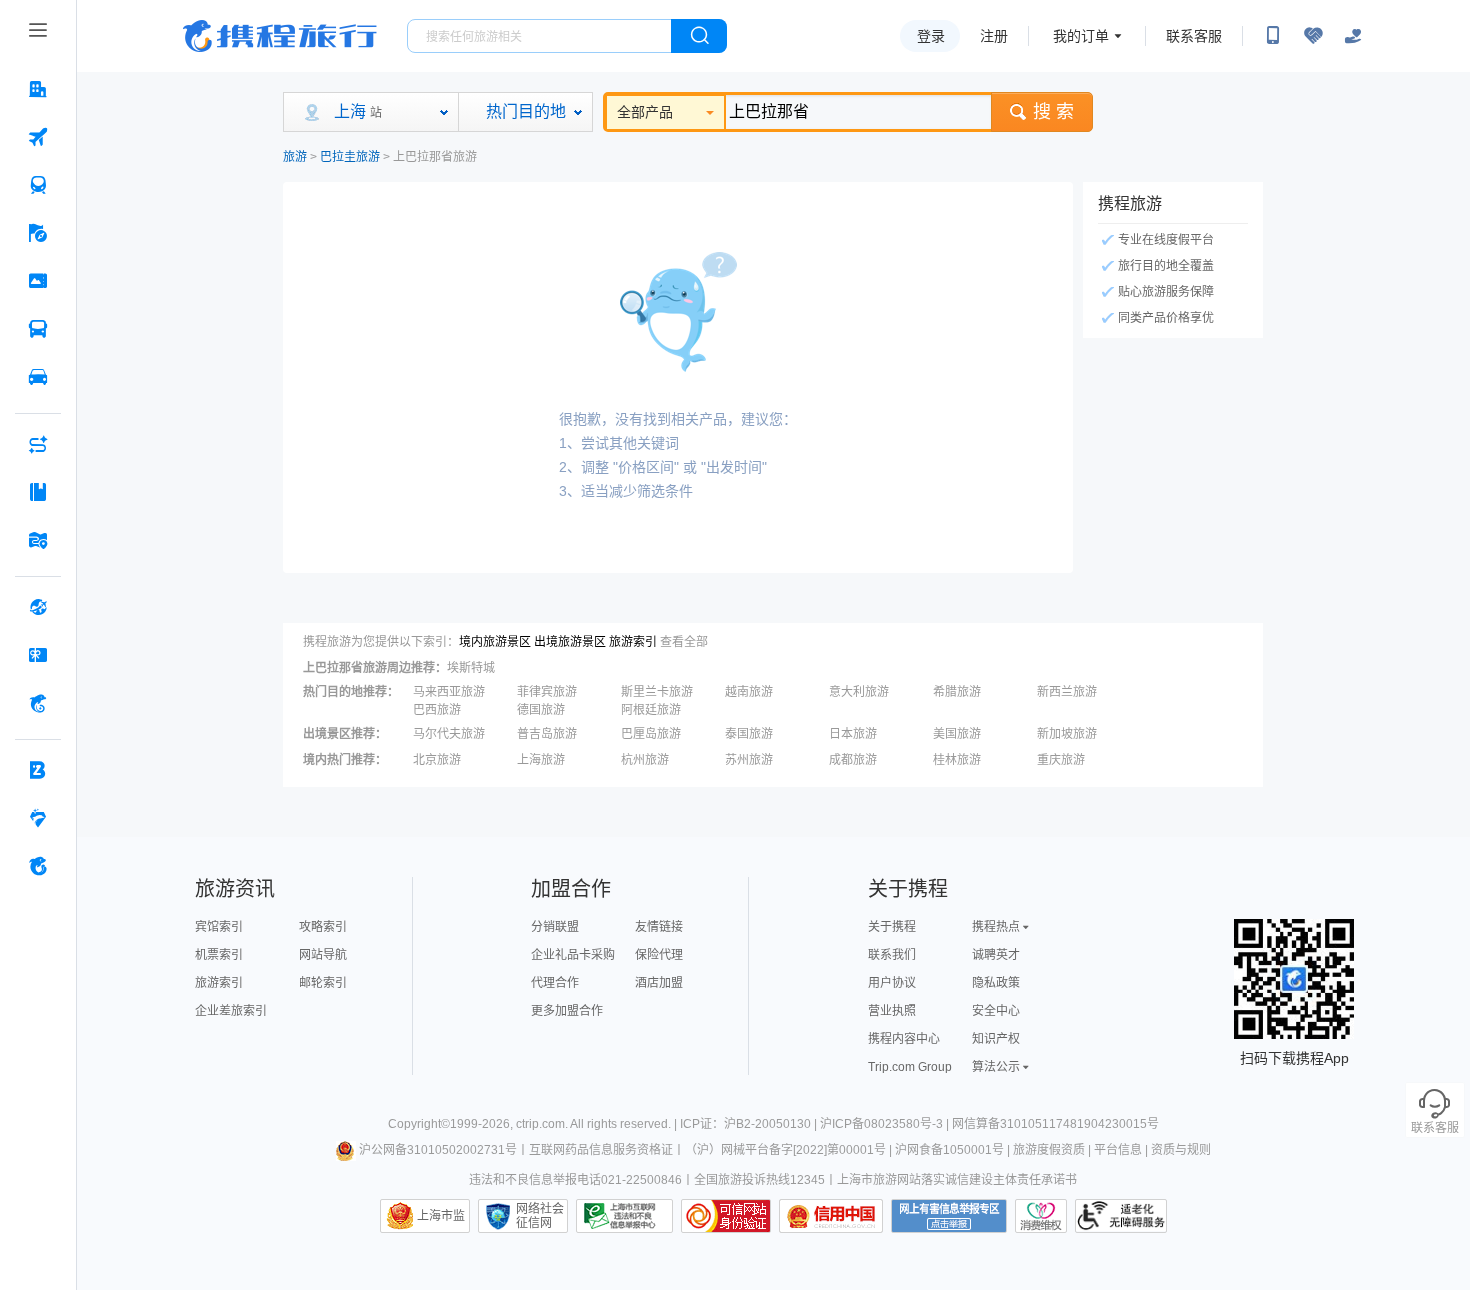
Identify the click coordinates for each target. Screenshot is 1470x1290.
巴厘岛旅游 (651, 734)
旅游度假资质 (1049, 1150)
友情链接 (659, 927)
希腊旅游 (957, 692)
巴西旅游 (437, 710)
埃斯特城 (471, 668)
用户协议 (892, 983)
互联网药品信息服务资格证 (601, 1150)
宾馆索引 (219, 927)
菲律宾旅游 (547, 692)
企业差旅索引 (231, 1011)
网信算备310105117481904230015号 (1055, 1124)
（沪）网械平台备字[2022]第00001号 (785, 1150)
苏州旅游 (749, 760)
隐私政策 (996, 983)
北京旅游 (437, 760)
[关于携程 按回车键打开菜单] (38, 866)
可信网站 (726, 1216)
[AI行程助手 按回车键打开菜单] (38, 444)
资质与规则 (1181, 1150)
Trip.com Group (910, 1067)
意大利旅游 (859, 692)
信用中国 (831, 1216)
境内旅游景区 (495, 642)
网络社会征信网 (540, 1216)
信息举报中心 (624, 1216)
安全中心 (996, 1011)
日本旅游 (853, 734)
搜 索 (1053, 112)
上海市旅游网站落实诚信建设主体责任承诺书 (957, 1180)
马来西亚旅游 (449, 692)
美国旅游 (957, 734)
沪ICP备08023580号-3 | (886, 1124)
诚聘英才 (996, 955)
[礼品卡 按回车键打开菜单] (38, 655)
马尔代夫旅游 (449, 734)
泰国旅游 (749, 734)
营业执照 (892, 1011)
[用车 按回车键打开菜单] (38, 377)
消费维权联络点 (1041, 1216)
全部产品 (645, 112)
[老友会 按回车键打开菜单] (38, 818)
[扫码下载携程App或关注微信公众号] (1273, 36)
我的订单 (1081, 36)
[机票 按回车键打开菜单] (38, 137)
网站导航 (323, 955)
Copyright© (419, 1124)
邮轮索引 (323, 983)
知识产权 (996, 1039)
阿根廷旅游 (651, 710)
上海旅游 (541, 760)
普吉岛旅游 (547, 734)
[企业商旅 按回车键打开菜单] (38, 770)
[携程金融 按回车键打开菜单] (38, 703)
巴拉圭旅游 (350, 157)
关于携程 (892, 927)
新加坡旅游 (1067, 734)
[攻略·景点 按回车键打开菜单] (38, 492)
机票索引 (219, 955)
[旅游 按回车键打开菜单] (38, 233)
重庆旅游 (1061, 760)
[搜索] (699, 36)
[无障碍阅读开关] (1313, 36)
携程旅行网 (280, 36)
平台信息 (1118, 1150)
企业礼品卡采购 (573, 955)
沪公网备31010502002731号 (438, 1150)
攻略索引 (323, 927)
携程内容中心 (904, 1039)
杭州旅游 (645, 760)
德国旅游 (541, 710)
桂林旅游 (957, 760)
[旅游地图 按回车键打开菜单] (38, 540)
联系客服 (1194, 36)
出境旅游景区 (570, 642)
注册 (994, 36)
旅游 (295, 157)
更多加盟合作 (567, 1011)
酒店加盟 (659, 983)
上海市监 (441, 1216)
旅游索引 (633, 642)
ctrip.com (540, 1124)
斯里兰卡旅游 (657, 692)
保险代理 (659, 955)
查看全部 (684, 642)
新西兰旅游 (1067, 692)
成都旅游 (853, 760)
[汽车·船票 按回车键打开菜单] (38, 329)
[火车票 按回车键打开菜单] (38, 185)
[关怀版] (1353, 36)
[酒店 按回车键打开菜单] (38, 89)
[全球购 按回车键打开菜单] (38, 607)
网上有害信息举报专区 (949, 1216)
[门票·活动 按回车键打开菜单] (38, 281)
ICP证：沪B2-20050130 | (750, 1124)
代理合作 (555, 983)
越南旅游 (749, 692)
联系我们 (892, 955)
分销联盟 (555, 927)
